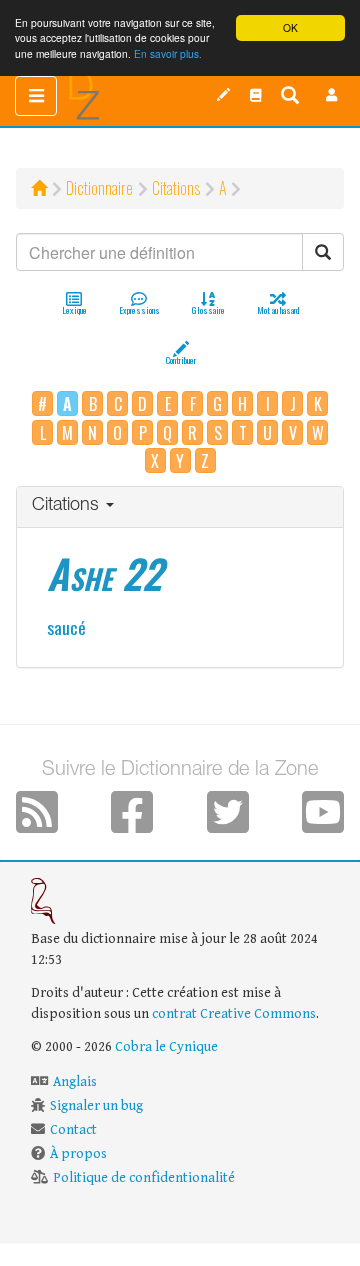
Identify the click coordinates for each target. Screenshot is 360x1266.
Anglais (75, 1082)
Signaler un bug (96, 1106)
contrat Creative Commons (234, 1014)
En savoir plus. (168, 53)
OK (290, 27)
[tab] (180, 507)
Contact (73, 1130)
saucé (66, 627)
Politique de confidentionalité (144, 1178)
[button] (332, 95)
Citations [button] (68, 506)
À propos (78, 1154)
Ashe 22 (104, 573)
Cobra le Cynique (166, 1047)
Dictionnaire (99, 188)
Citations (176, 188)
